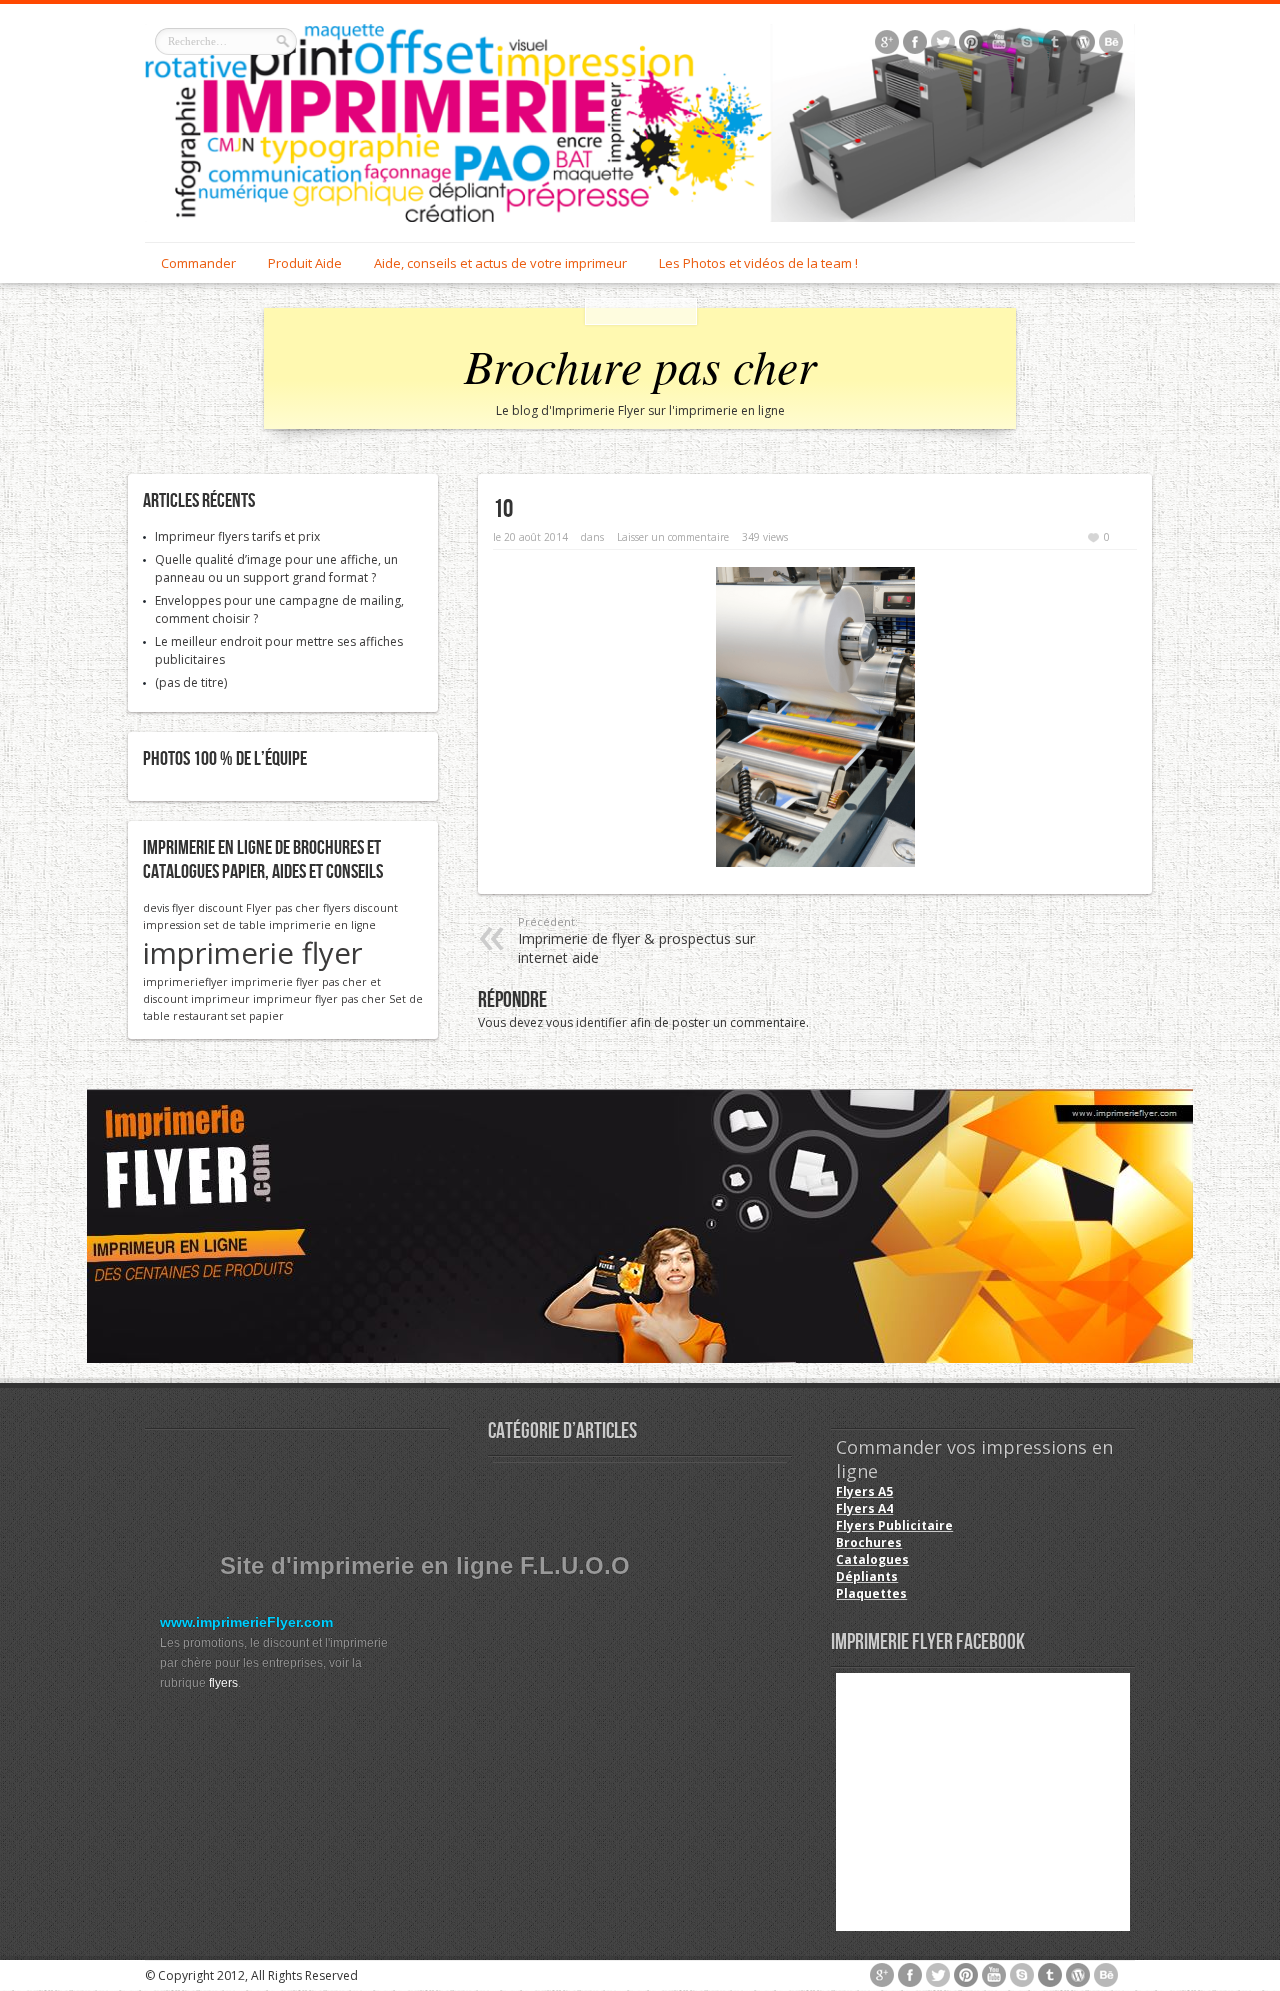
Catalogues (872, 1559)
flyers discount (360, 908)
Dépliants (867, 1576)
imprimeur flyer (295, 999)
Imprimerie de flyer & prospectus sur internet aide (636, 940)
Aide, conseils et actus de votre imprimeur (500, 263)
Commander (198, 263)
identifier (601, 1022)
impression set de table (204, 925)
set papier (257, 1016)
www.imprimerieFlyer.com (246, 1622)
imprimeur (220, 999)
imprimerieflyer (185, 982)
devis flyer (169, 908)
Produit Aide (305, 263)
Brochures (869, 1542)
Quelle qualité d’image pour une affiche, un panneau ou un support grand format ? (276, 568)
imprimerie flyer (253, 953)
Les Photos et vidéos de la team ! (758, 263)
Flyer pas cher (283, 908)
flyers (223, 1683)
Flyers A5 (864, 1491)
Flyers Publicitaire (894, 1525)
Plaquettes (871, 1593)
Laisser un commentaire (673, 537)
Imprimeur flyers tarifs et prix (237, 536)
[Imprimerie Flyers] (640, 1226)
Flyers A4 (864, 1508)
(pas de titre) (191, 682)
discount (220, 908)
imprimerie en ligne (322, 925)
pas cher (363, 999)
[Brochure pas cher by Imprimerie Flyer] (640, 123)
